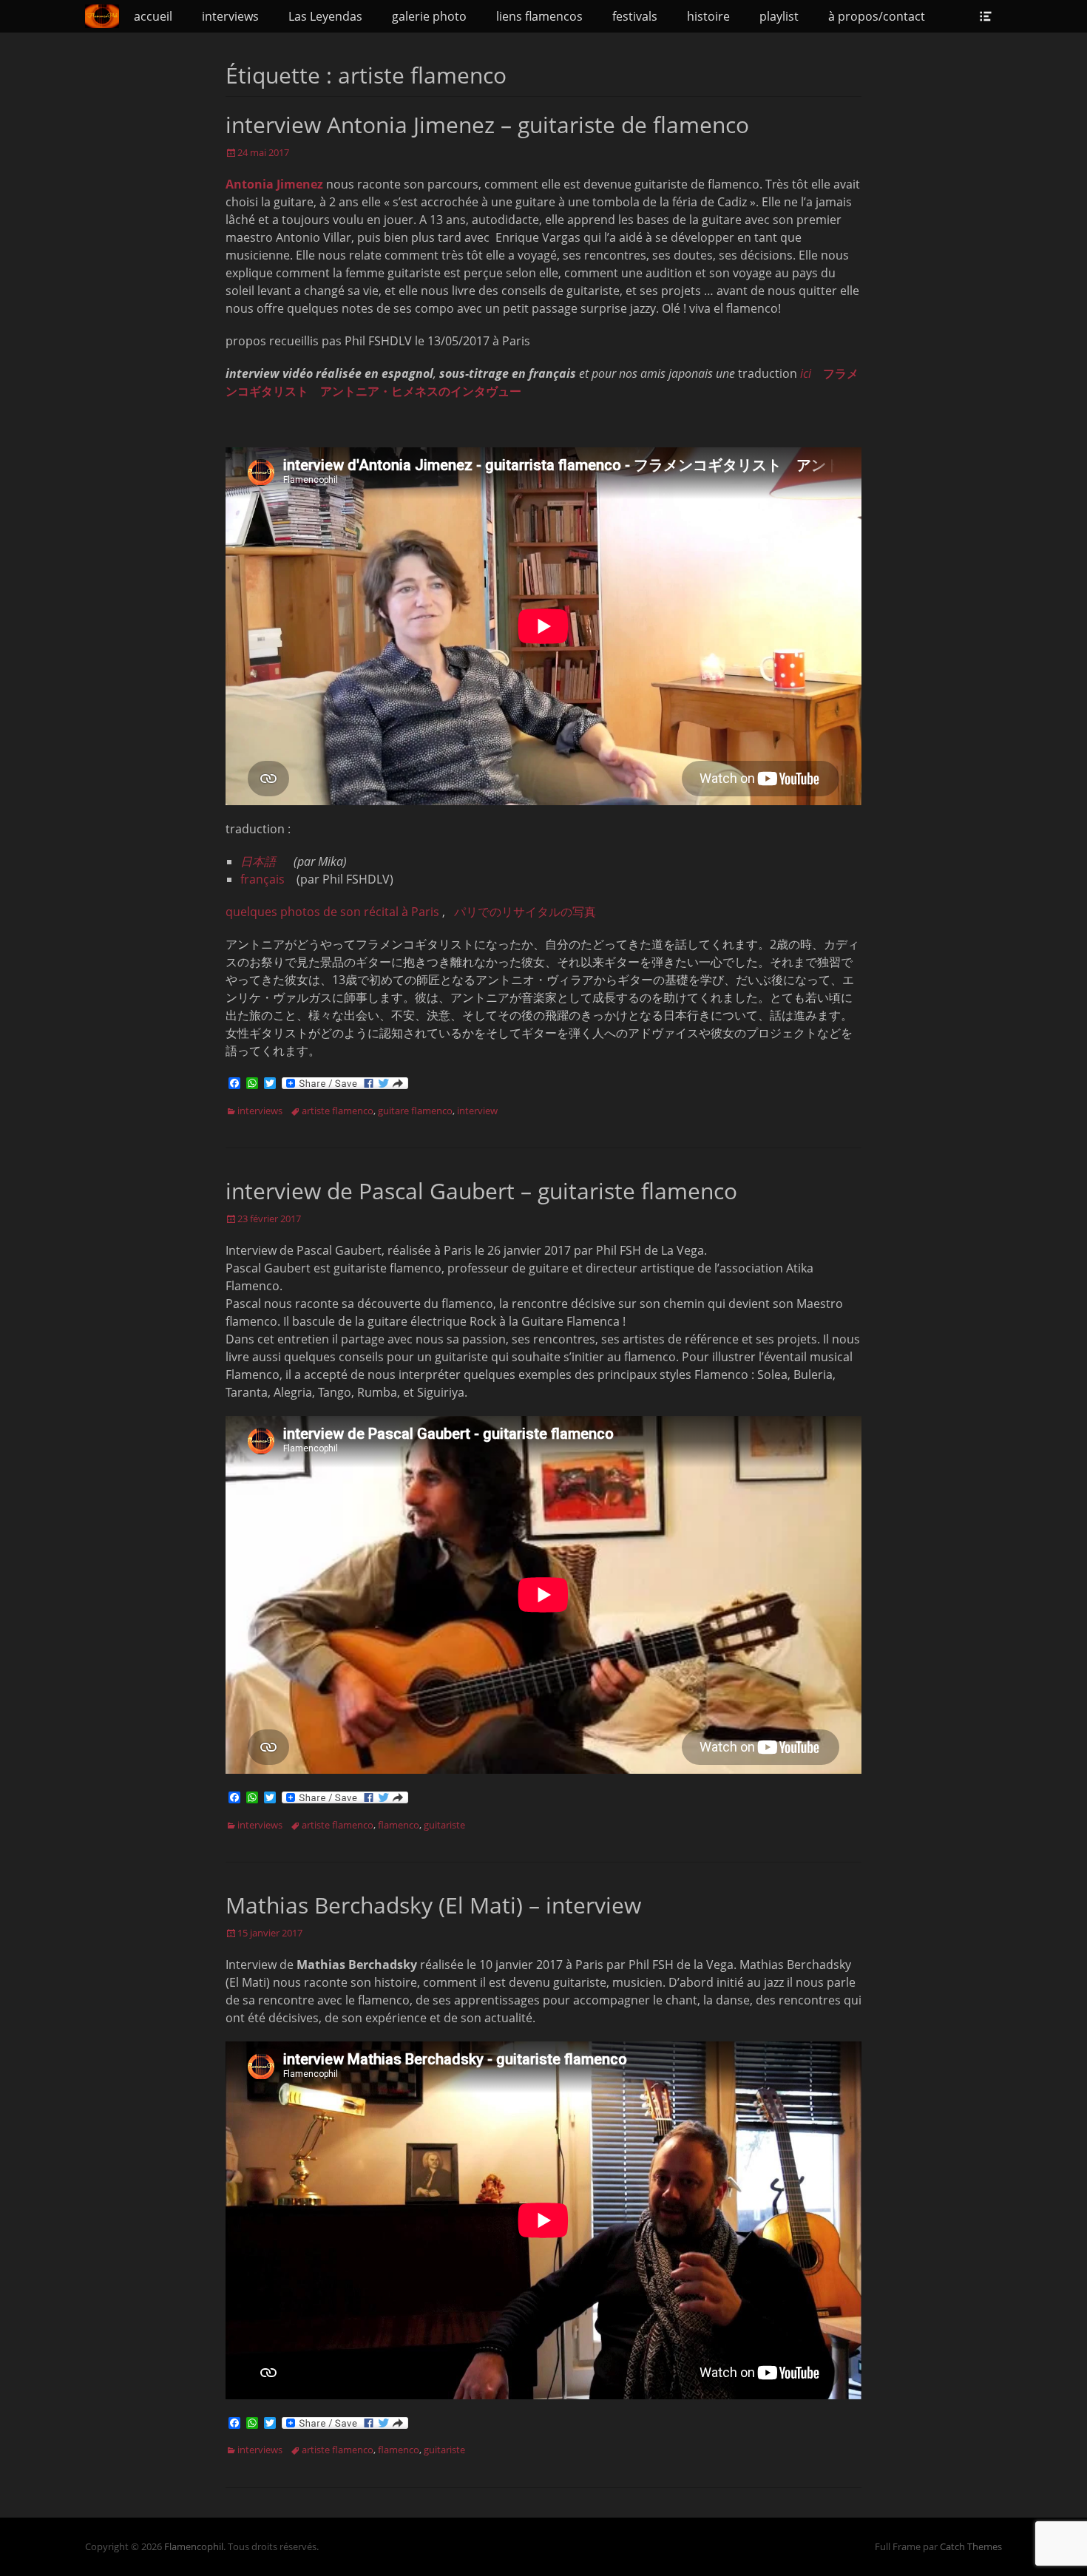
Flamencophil (194, 2546)
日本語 (258, 861)
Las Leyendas (325, 16)
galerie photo (429, 16)
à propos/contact (877, 16)
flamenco (399, 1825)
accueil (153, 16)
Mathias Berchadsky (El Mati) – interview (433, 1905)
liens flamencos (539, 16)
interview (477, 1111)
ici (806, 373)
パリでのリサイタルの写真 (525, 912)
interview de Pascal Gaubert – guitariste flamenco (481, 1191)
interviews (230, 16)
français (263, 879)
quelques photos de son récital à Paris (332, 912)
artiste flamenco (338, 1111)
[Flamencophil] (102, 16)
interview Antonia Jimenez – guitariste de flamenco (487, 125)
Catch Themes (971, 2546)
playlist (779, 16)
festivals (635, 16)
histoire (708, 16)
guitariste (444, 1825)
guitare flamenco (415, 1111)
